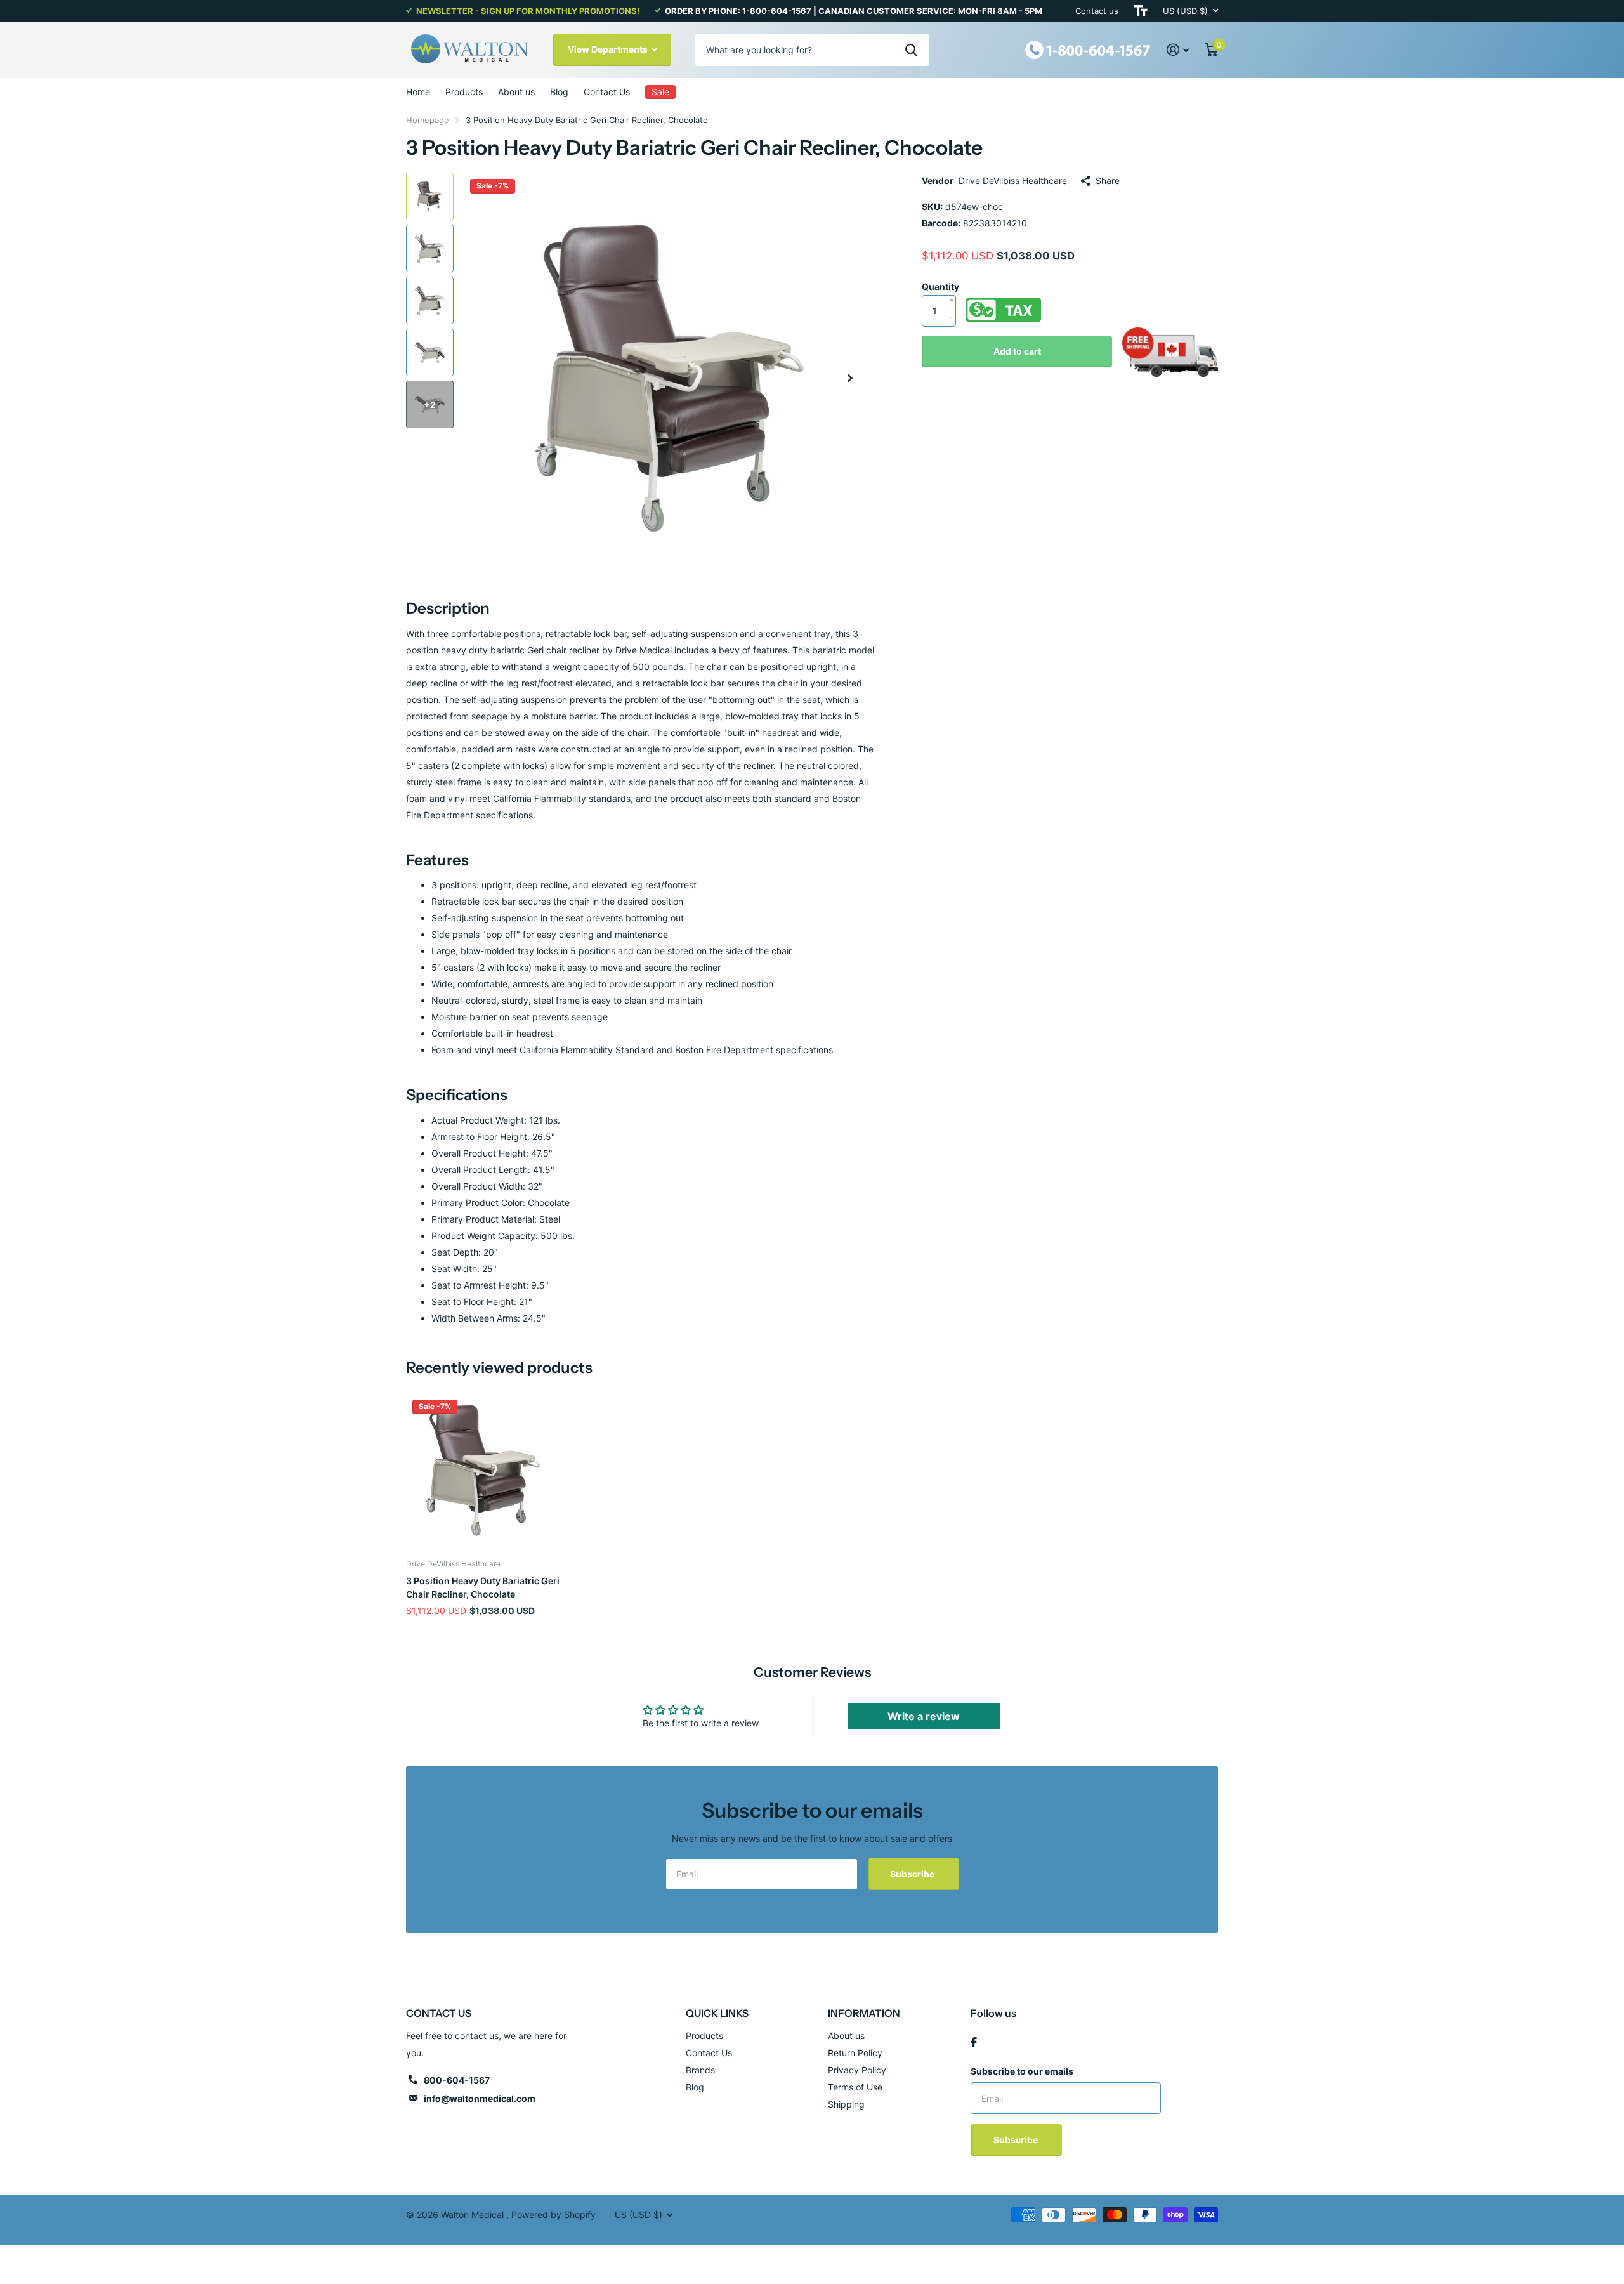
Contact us (1097, 11)
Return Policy (855, 2053)
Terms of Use (855, 2087)
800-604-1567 (457, 2080)
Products (464, 92)
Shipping (846, 2104)
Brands (700, 2070)
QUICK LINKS (717, 2013)
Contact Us (607, 92)
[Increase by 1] (954, 287)
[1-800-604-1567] (1088, 49)
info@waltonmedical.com (480, 2098)
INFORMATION (864, 2013)
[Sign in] (1178, 50)
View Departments (609, 49)
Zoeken (911, 49)
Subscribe (913, 1874)
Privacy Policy (857, 2070)
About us (516, 92)
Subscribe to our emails (1022, 2071)
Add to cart (1017, 351)
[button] (850, 378)
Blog (559, 92)
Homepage (428, 120)
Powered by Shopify (553, 2215)
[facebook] (974, 2042)
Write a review (924, 1716)
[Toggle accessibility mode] (1141, 11)
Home (418, 92)
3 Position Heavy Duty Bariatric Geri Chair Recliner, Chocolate (483, 1587)
